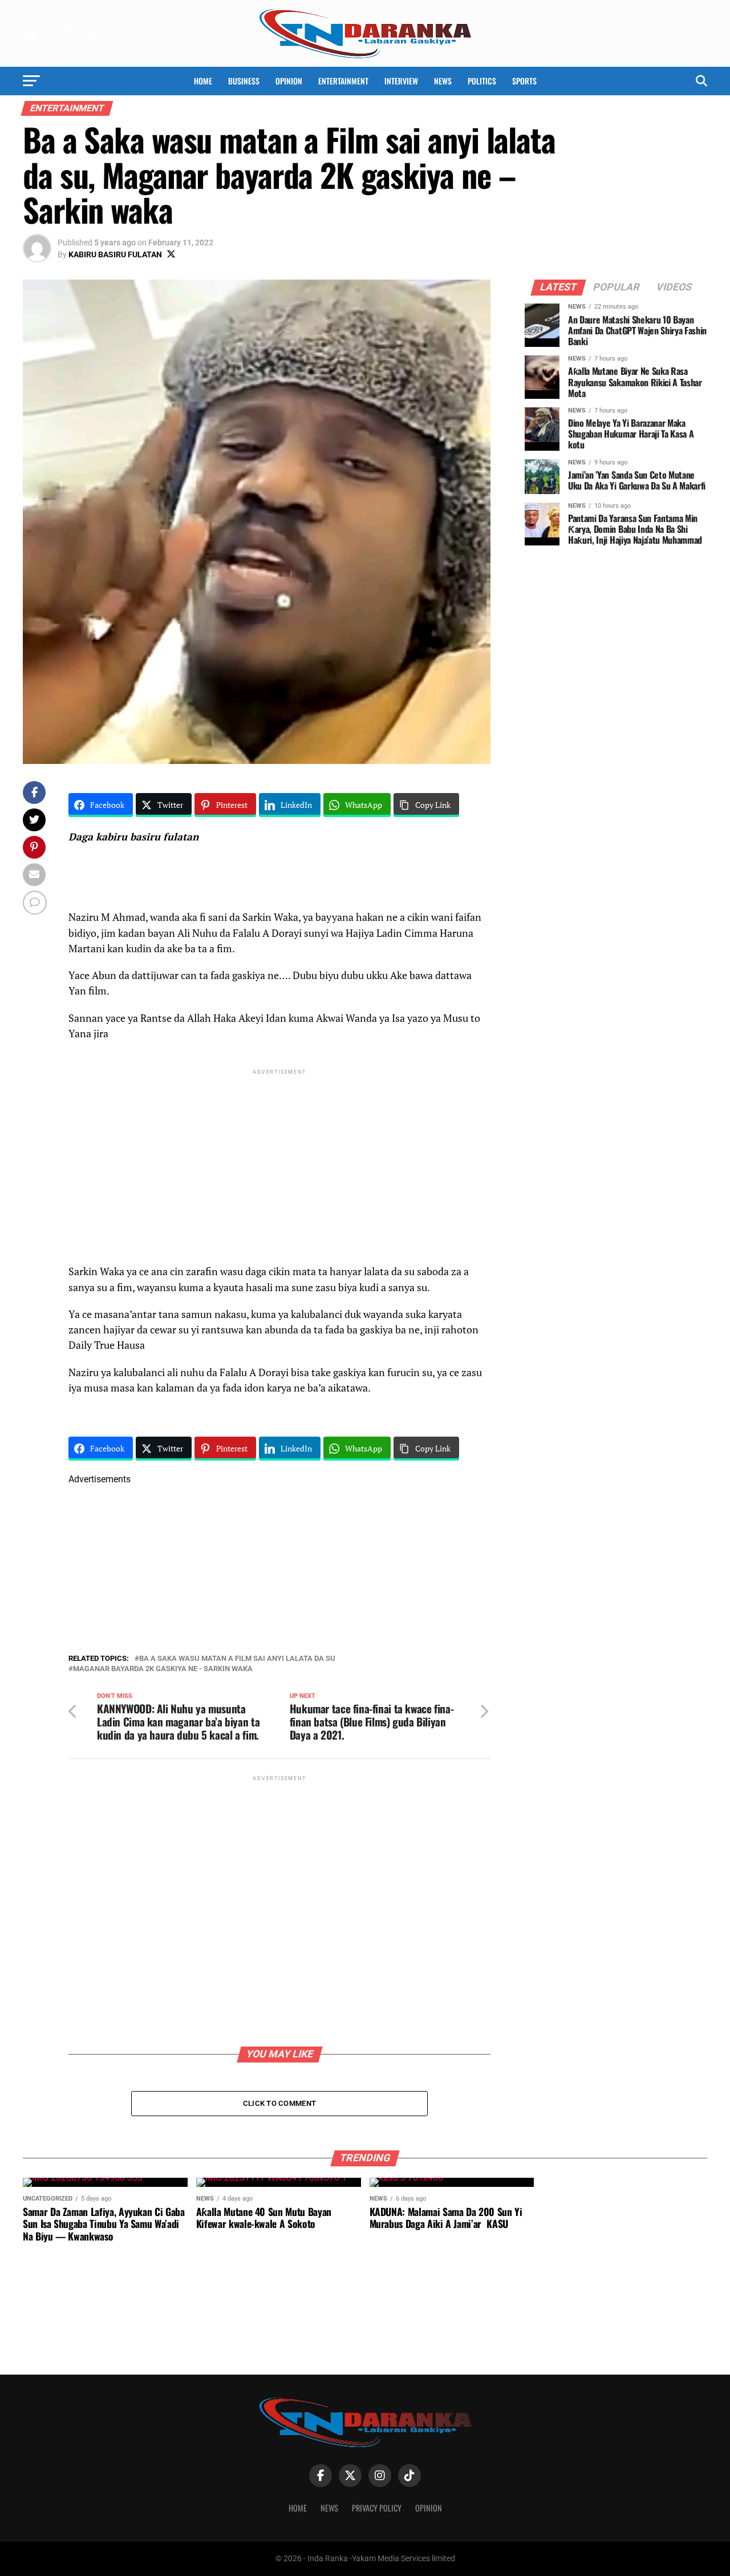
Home (203, 81)
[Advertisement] (279, 1157)
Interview (401, 81)
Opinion (289, 81)
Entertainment (343, 81)
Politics (482, 81)
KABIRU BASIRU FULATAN (115, 254)
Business (244, 81)
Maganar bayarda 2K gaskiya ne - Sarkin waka (163, 1669)
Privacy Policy (377, 2508)
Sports (524, 81)
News (443, 81)
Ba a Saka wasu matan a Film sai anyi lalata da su (237, 1659)
